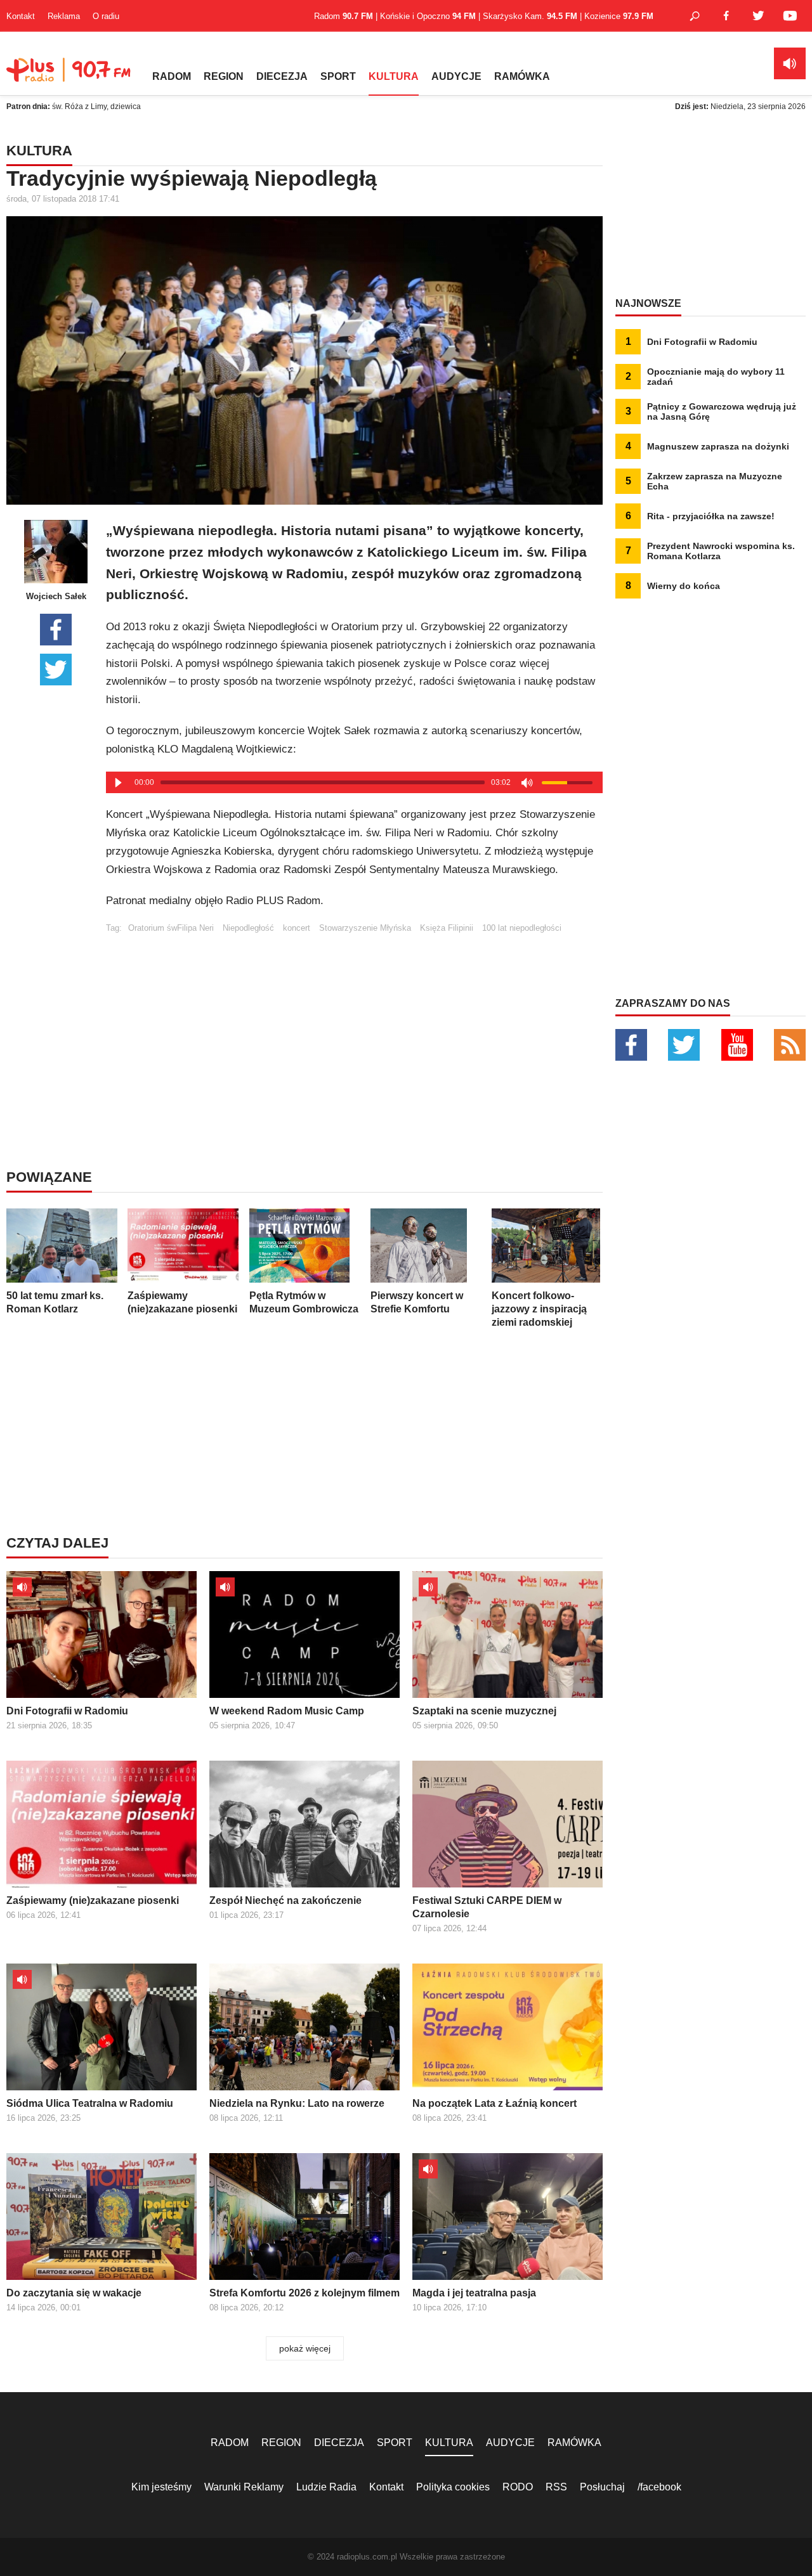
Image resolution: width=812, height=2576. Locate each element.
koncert (297, 928)
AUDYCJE (456, 76)
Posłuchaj (602, 2487)
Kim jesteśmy (161, 2487)
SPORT (338, 76)
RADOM (172, 76)
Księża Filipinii (447, 928)
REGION (224, 76)
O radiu (106, 16)
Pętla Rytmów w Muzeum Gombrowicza (304, 1302)
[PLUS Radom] (70, 76)
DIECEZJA (282, 76)
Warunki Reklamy (244, 2487)
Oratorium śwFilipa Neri (171, 928)
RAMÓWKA (522, 76)
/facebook (659, 2487)
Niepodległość (248, 928)
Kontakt (21, 16)
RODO (518, 2487)
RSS (556, 2487)
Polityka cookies (453, 2487)
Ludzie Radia (326, 2487)
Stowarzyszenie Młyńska (365, 928)
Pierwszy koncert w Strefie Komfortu (417, 1302)
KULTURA (394, 76)
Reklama (64, 16)
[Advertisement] (354, 1021)
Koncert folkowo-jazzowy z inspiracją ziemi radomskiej (539, 1309)
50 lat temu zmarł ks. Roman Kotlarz (55, 1302)
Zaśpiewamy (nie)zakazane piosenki (182, 1302)
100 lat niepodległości (522, 928)
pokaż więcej (305, 2348)
